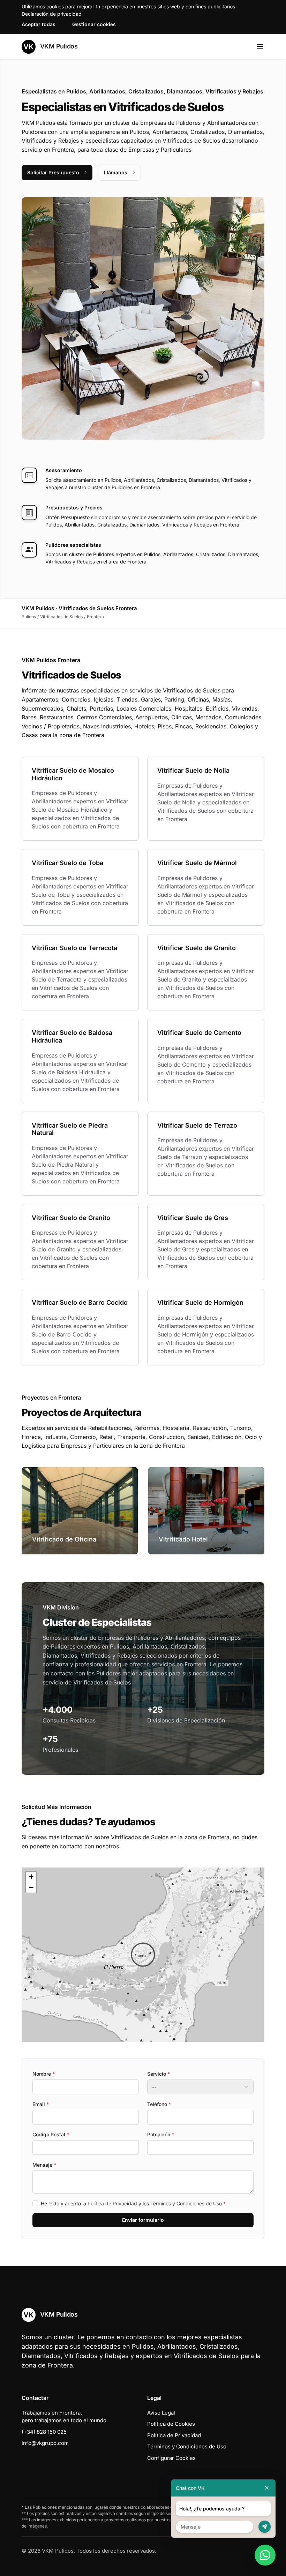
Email (41, 2104)
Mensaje (44, 2165)
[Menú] (260, 47)
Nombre (44, 2074)
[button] (143, 1955)
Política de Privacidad (112, 2203)
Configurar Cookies (171, 2458)
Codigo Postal (51, 2134)
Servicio (159, 2074)
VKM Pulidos (58, 46)
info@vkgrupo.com (45, 2443)
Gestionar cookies (94, 24)
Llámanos (116, 172)
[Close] (267, 2488)
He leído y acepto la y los (133, 2203)
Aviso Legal (161, 2413)
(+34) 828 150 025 (44, 2432)
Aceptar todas (39, 24)
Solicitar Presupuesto (53, 172)
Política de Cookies (171, 2424)
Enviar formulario (143, 2220)
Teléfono (159, 2104)
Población (161, 2134)
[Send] (265, 2527)
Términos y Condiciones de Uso (186, 2203)
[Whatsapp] (265, 2555)
